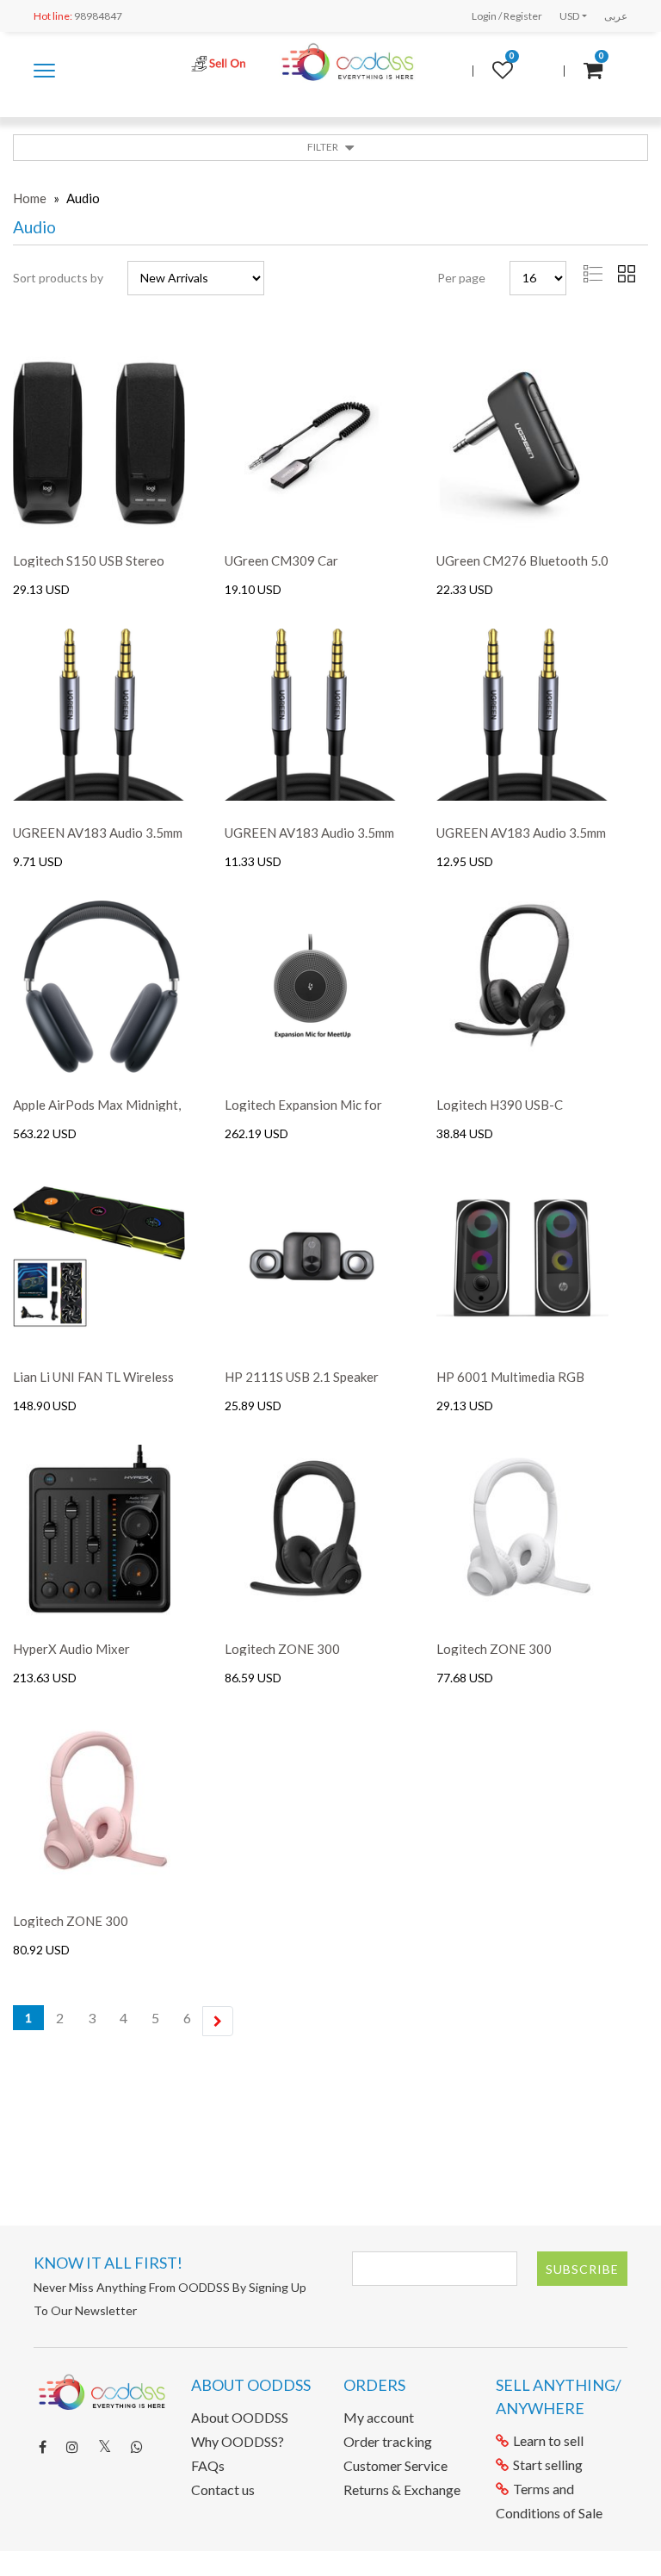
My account (379, 2417)
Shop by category (44, 79)
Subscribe (582, 2269)
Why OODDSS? (238, 2441)
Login (484, 16)
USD (569, 16)
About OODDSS (240, 2417)
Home (30, 198)
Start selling (548, 2465)
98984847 (78, 16)
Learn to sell (548, 2440)
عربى (616, 16)
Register (523, 16)
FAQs (208, 2465)
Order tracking (388, 2441)
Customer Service (395, 2465)
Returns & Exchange (402, 2489)
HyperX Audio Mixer (71, 1649)
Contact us (223, 2489)
